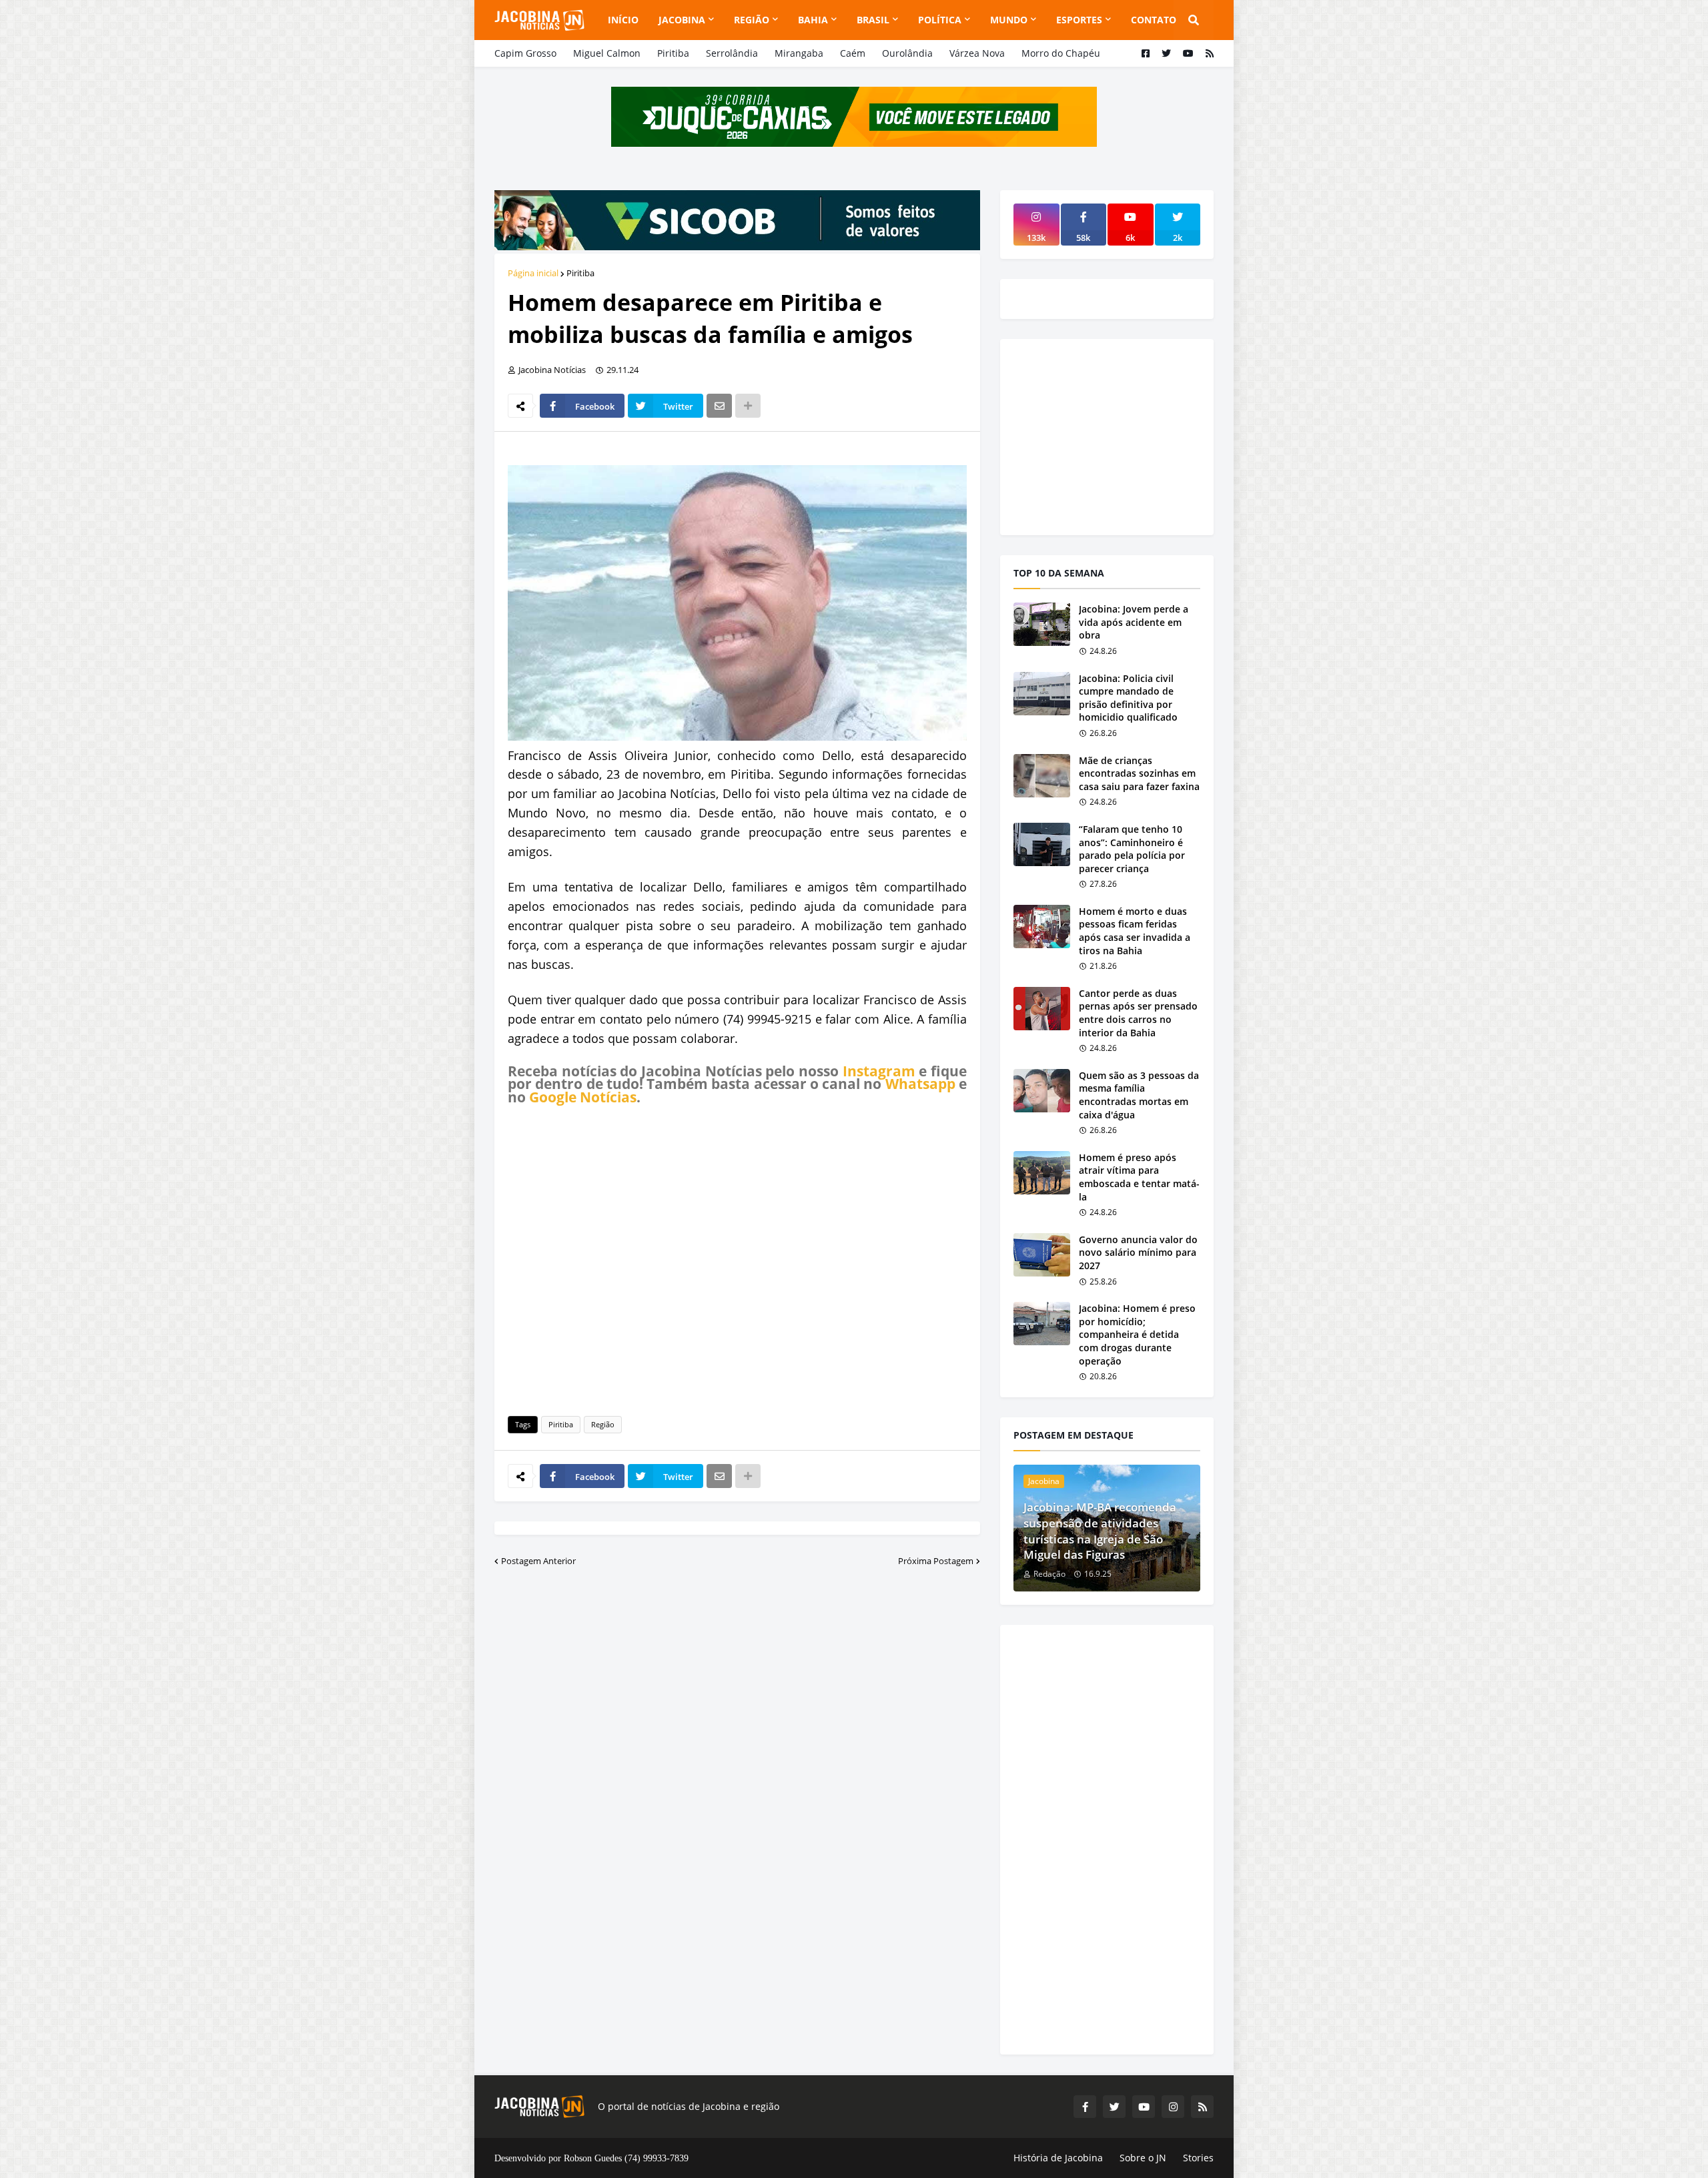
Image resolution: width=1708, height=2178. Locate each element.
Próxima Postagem (936, 1561)
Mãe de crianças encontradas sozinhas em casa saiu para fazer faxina (1139, 773)
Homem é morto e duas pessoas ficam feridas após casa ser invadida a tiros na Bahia (1135, 931)
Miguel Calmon (607, 53)
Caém (853, 53)
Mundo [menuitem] (1009, 20)
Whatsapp (920, 1084)
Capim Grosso (525, 53)
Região (603, 1424)
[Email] (719, 406)
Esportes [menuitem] (1079, 20)
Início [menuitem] (623, 20)
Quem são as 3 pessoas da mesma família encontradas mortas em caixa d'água (1139, 1095)
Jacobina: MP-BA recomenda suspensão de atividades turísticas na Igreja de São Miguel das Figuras (1100, 1531)
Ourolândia (907, 53)
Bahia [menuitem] (813, 20)
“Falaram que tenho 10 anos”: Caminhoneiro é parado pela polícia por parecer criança (1132, 849)
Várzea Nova (977, 53)
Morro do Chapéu (1061, 53)
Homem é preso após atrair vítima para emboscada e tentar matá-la (1139, 1177)
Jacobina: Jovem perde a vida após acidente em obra (1134, 622)
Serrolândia (732, 53)
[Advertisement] (737, 1258)
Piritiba (673, 53)
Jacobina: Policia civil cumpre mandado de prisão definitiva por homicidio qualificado (1128, 698)
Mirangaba (799, 53)
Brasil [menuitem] (873, 20)
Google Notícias (583, 1097)
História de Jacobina (1058, 2158)
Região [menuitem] (752, 20)
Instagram (879, 1071)
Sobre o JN (1143, 2158)
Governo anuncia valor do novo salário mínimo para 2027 (1138, 1252)
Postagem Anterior (538, 1561)
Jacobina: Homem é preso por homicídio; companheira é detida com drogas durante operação (1137, 1334)
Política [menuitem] (940, 20)
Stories (1198, 2158)
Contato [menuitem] (1154, 20)
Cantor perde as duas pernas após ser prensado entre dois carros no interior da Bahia (1138, 1013)
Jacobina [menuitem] (682, 20)
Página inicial (533, 273)
